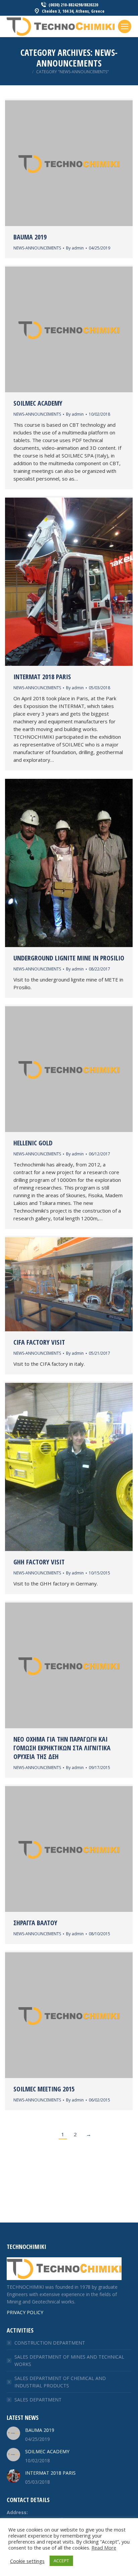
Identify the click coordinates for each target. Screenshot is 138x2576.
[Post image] (13, 2433)
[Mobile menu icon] (125, 26)
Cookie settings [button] (27, 2561)
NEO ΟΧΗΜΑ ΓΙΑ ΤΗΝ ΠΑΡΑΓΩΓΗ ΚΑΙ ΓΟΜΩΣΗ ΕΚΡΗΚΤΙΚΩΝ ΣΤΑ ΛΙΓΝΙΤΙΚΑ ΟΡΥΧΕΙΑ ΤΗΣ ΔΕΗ (62, 1748)
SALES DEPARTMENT (38, 2400)
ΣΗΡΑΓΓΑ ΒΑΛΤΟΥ (35, 1923)
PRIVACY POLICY (25, 2312)
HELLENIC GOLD (33, 1143)
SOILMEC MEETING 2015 (44, 2089)
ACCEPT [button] (61, 2561)
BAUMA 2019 (30, 237)
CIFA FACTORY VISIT (39, 1342)
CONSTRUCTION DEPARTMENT (50, 2343)
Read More (104, 2548)
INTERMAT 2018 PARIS (42, 677)
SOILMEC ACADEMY (38, 403)
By (75, 248)
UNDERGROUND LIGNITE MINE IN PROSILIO (69, 958)
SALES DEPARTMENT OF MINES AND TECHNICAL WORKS (69, 2360)
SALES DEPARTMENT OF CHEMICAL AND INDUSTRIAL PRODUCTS (60, 2382)
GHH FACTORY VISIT (39, 1562)
